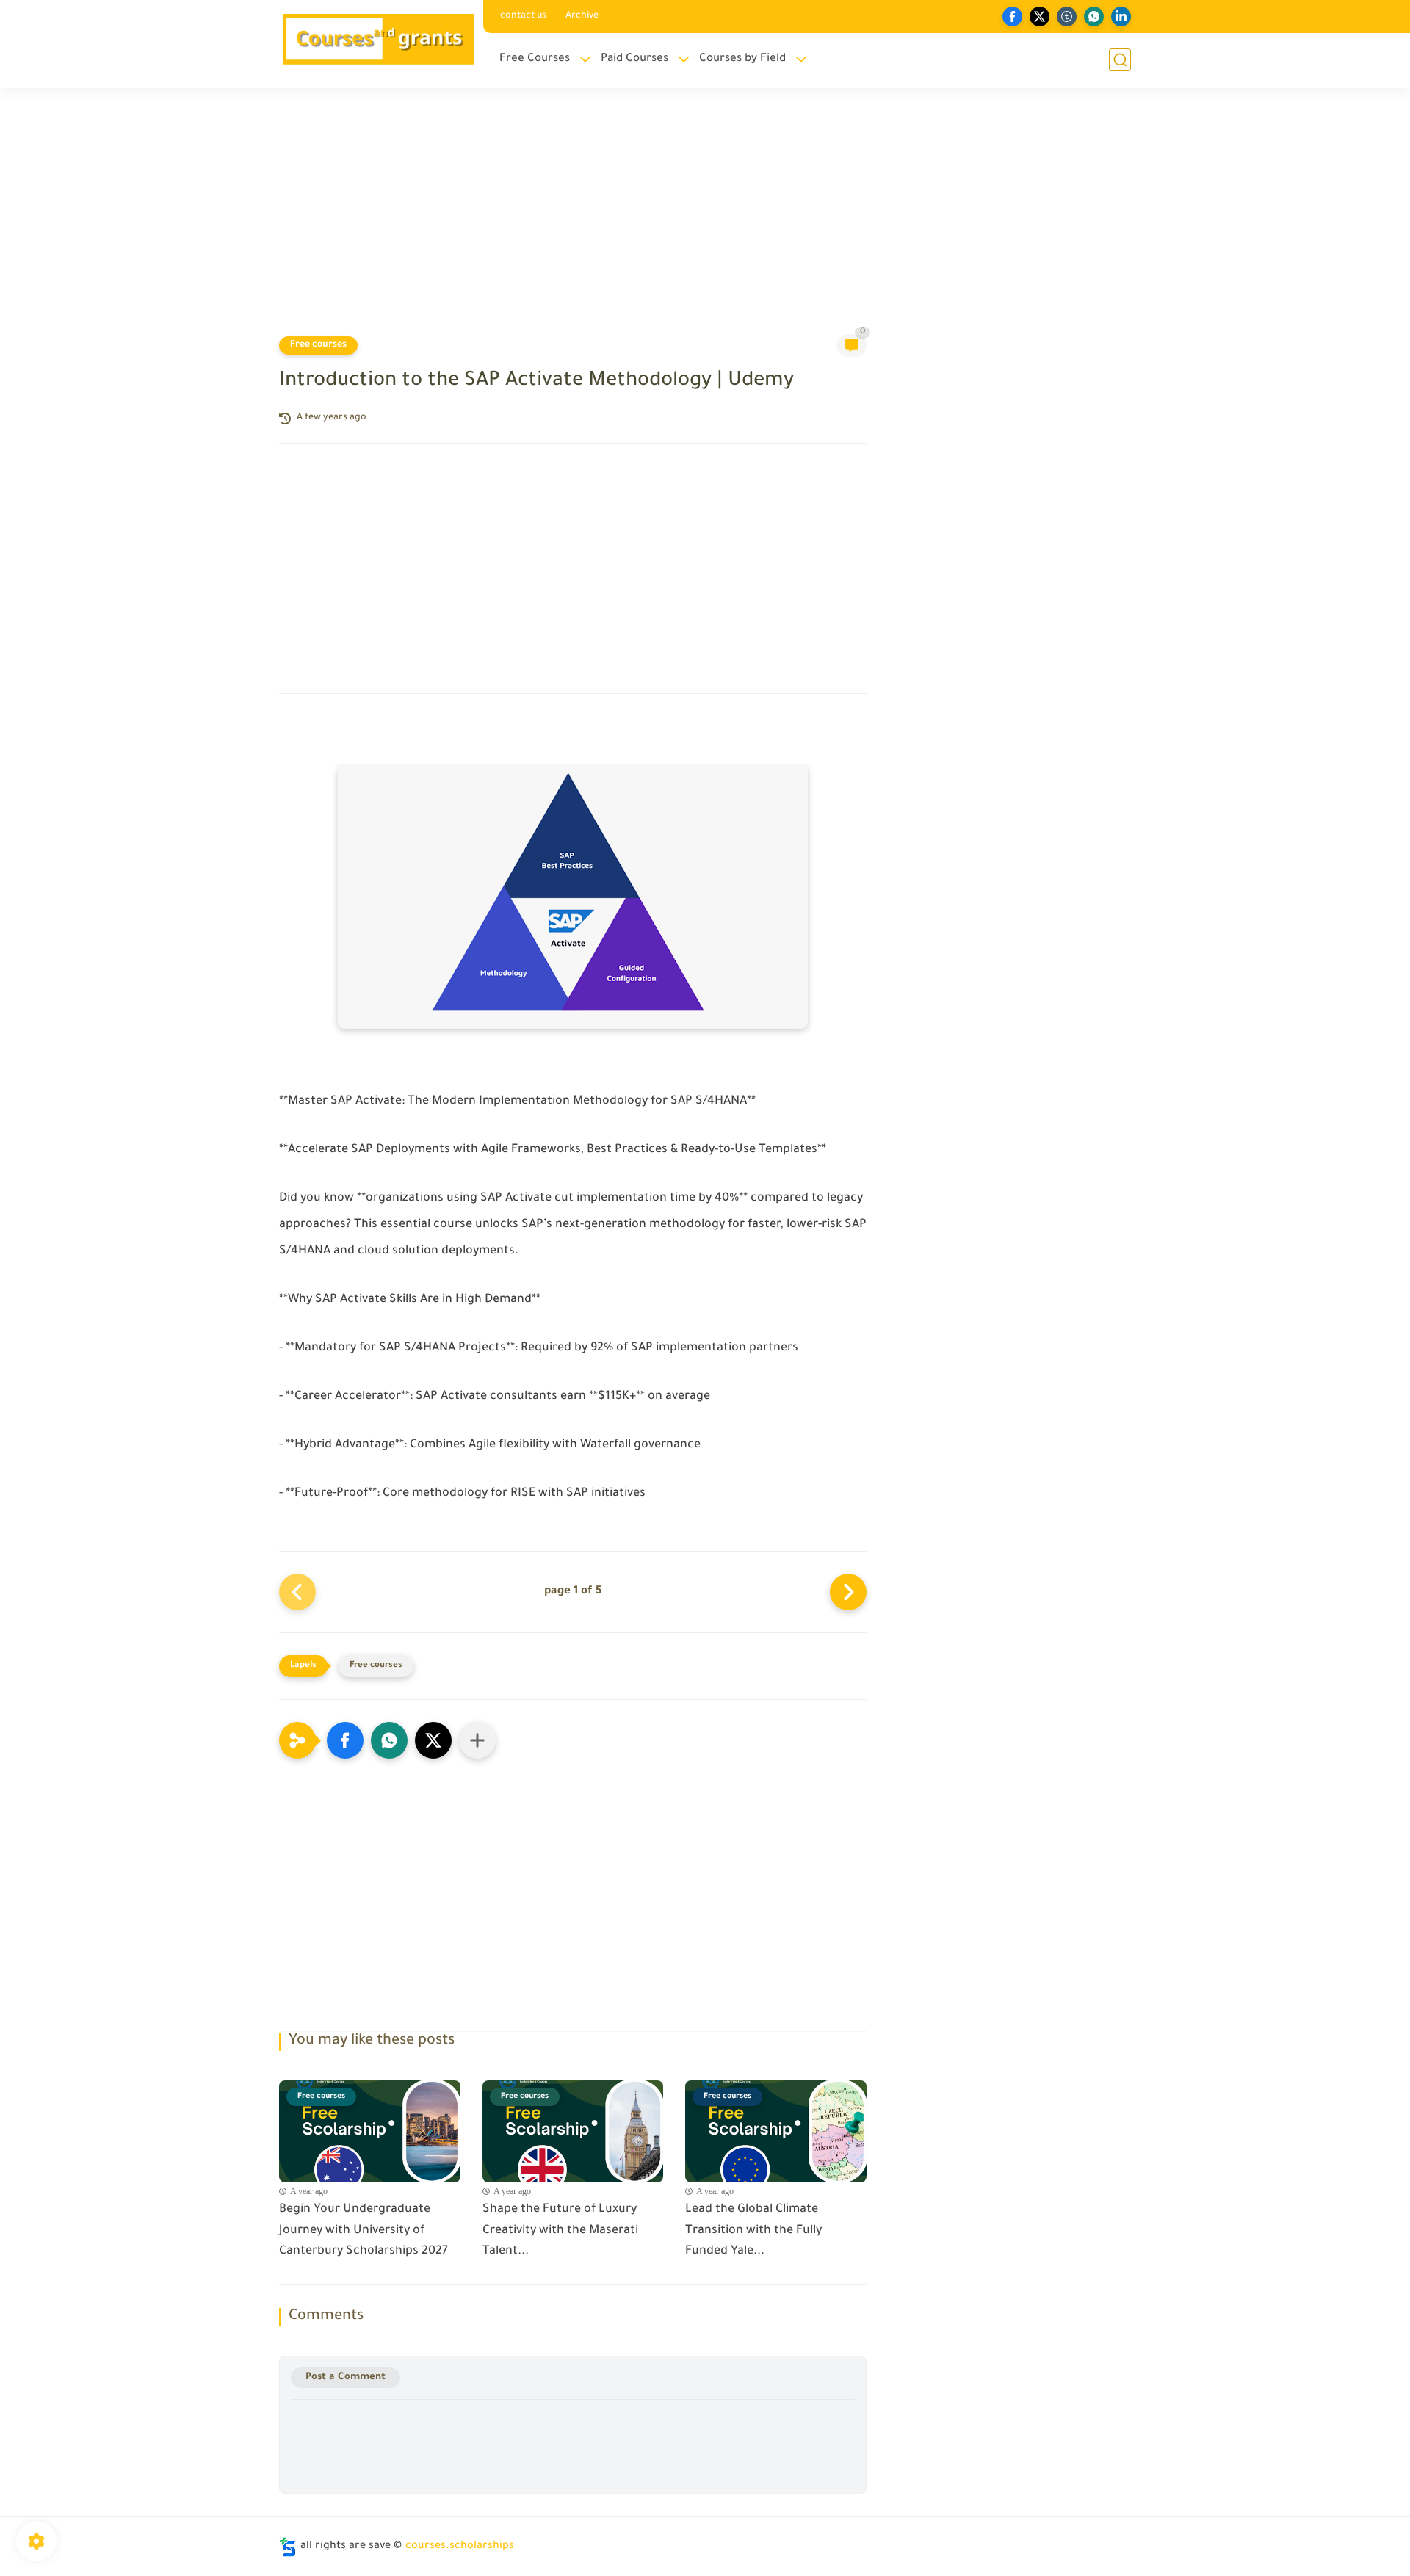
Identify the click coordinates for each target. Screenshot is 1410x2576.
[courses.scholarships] (378, 43)
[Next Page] (848, 1592)
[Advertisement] (705, 220)
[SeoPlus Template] (288, 2547)
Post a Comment (346, 2377)
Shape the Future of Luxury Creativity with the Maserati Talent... (560, 2231)
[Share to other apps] (477, 1740)
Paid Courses (634, 59)
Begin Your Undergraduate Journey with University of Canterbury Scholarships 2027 (364, 2231)
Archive (582, 16)
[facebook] (1012, 17)
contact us (523, 16)
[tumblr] (1067, 17)
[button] (345, 1740)
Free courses (318, 345)
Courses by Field (742, 59)
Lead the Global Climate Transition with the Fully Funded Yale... (753, 2231)
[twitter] (1040, 17)
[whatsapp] (1094, 17)
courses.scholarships (460, 2547)
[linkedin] (1121, 17)
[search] (1120, 60)
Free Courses (535, 59)
